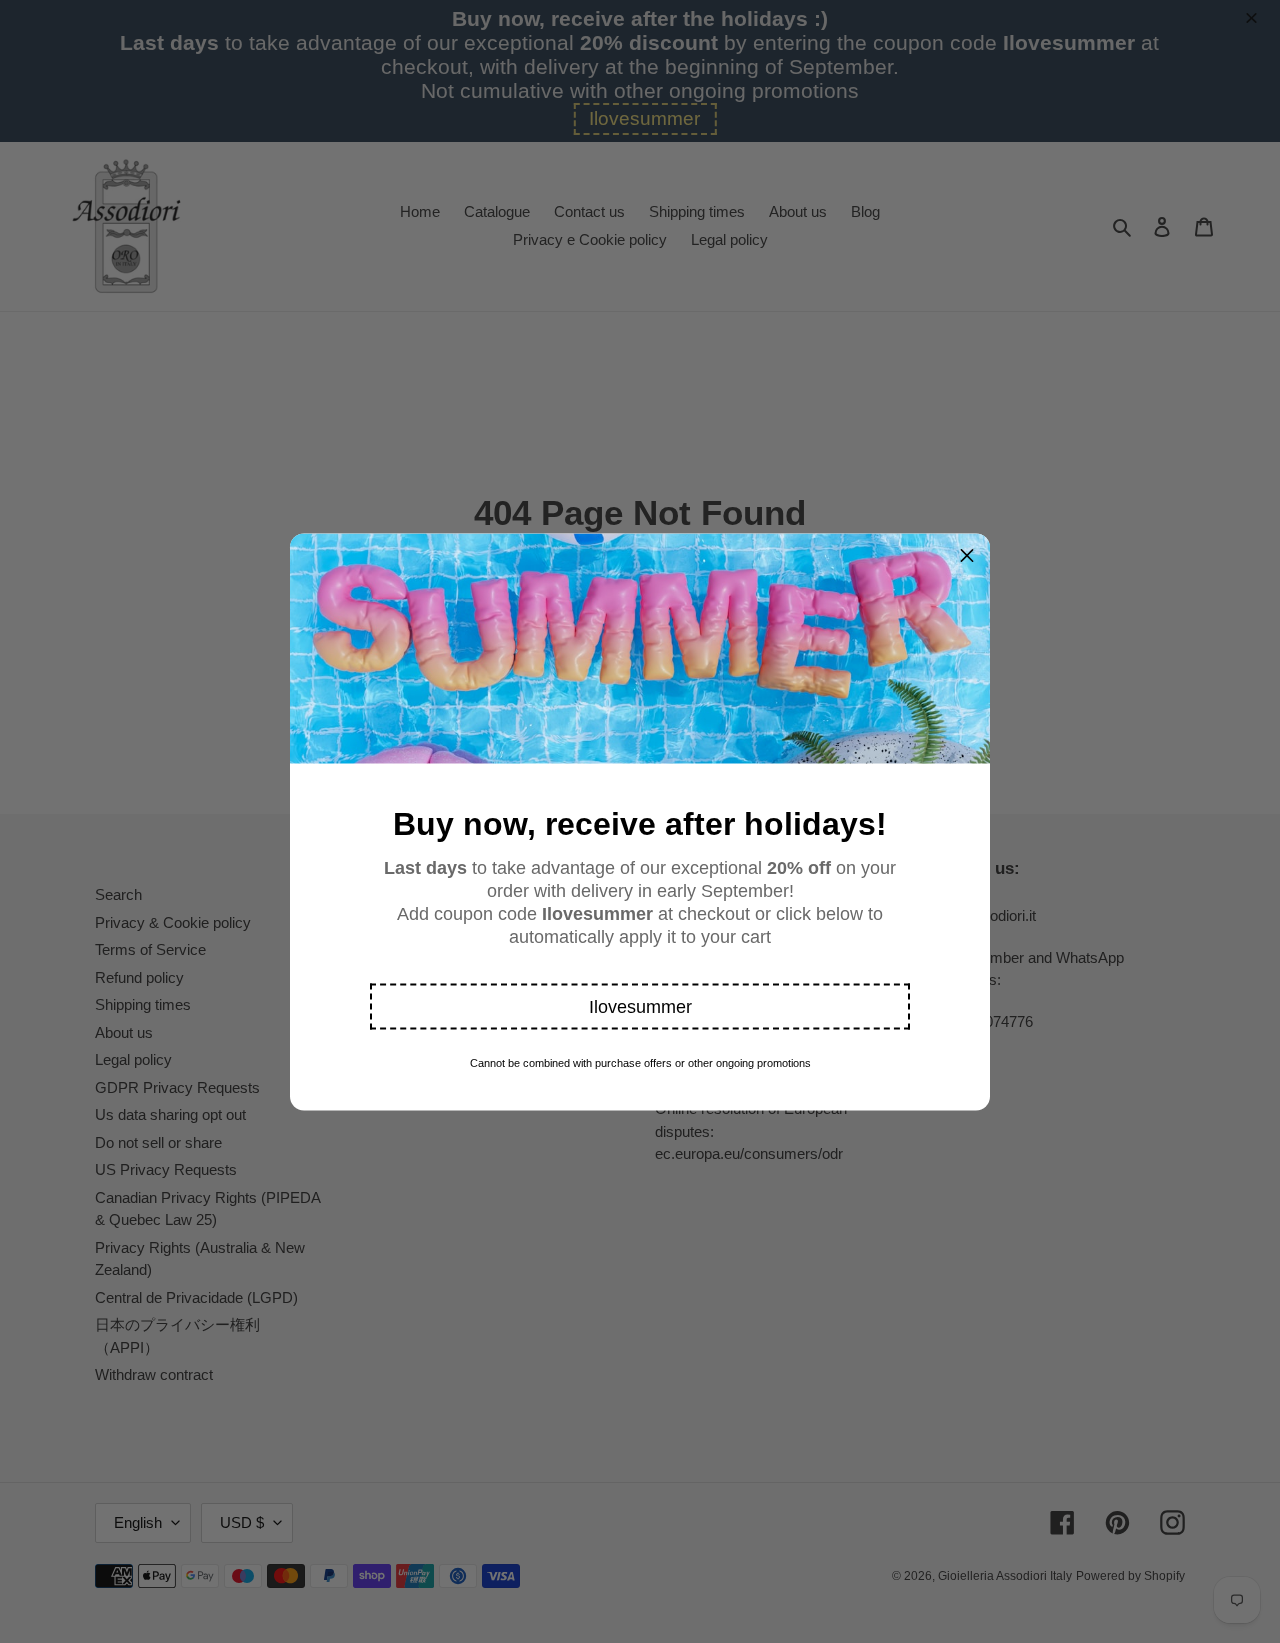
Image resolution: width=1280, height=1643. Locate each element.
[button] (640, 1006)
